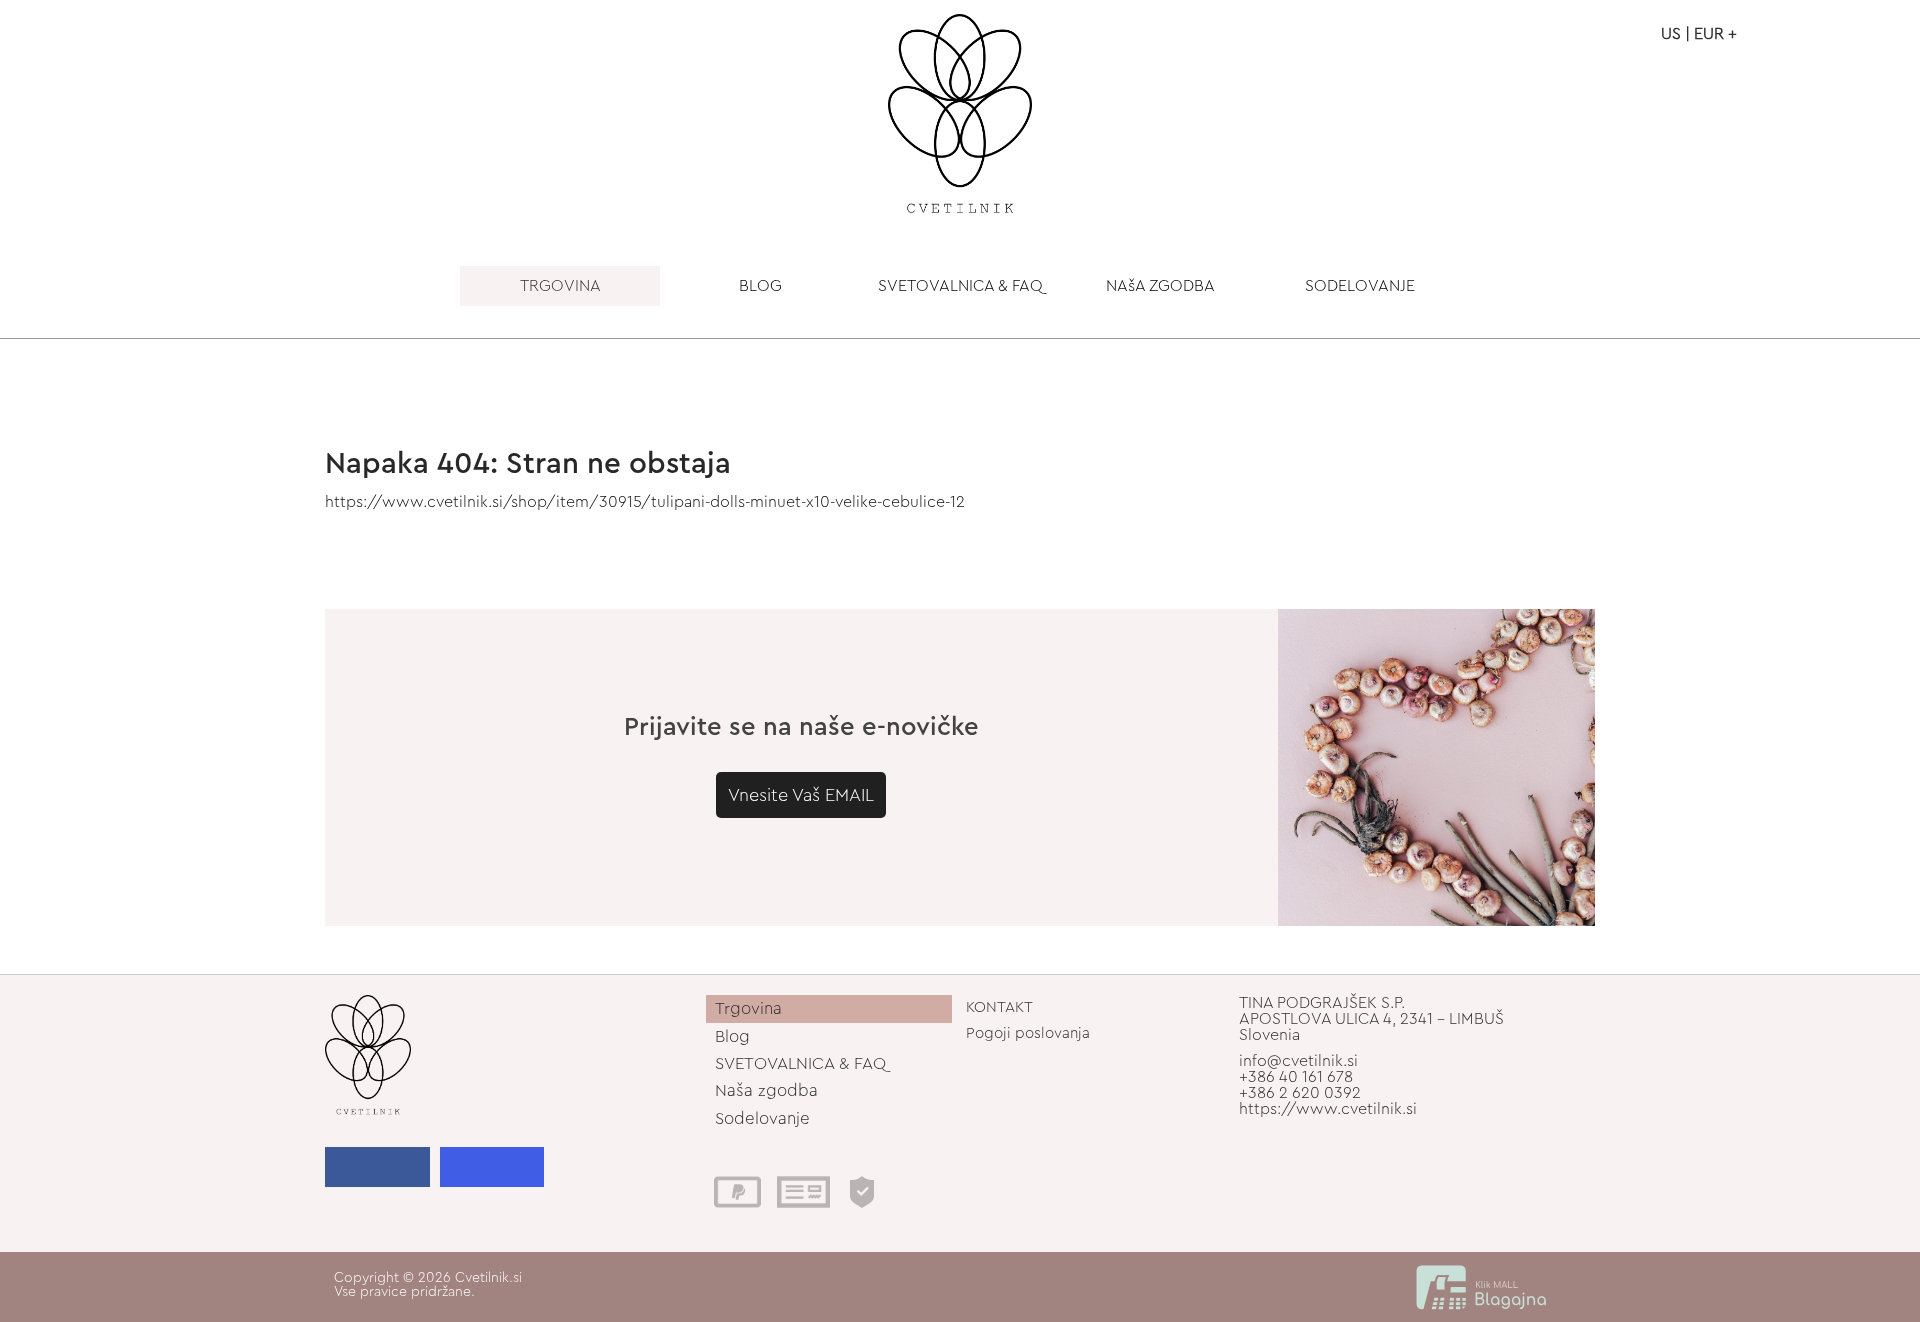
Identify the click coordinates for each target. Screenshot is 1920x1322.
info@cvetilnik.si (1298, 1061)
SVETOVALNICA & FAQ (960, 286)
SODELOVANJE (1360, 286)
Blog (732, 1036)
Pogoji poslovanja (1028, 1033)
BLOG (760, 286)
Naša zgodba (766, 1090)
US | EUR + (1699, 34)
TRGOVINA (560, 286)
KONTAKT (999, 1007)
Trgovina (748, 1008)
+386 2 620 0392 (1300, 1093)
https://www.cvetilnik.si (1328, 1109)
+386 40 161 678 (1296, 1077)
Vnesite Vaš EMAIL (801, 795)
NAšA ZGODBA (1160, 286)
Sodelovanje (762, 1118)
